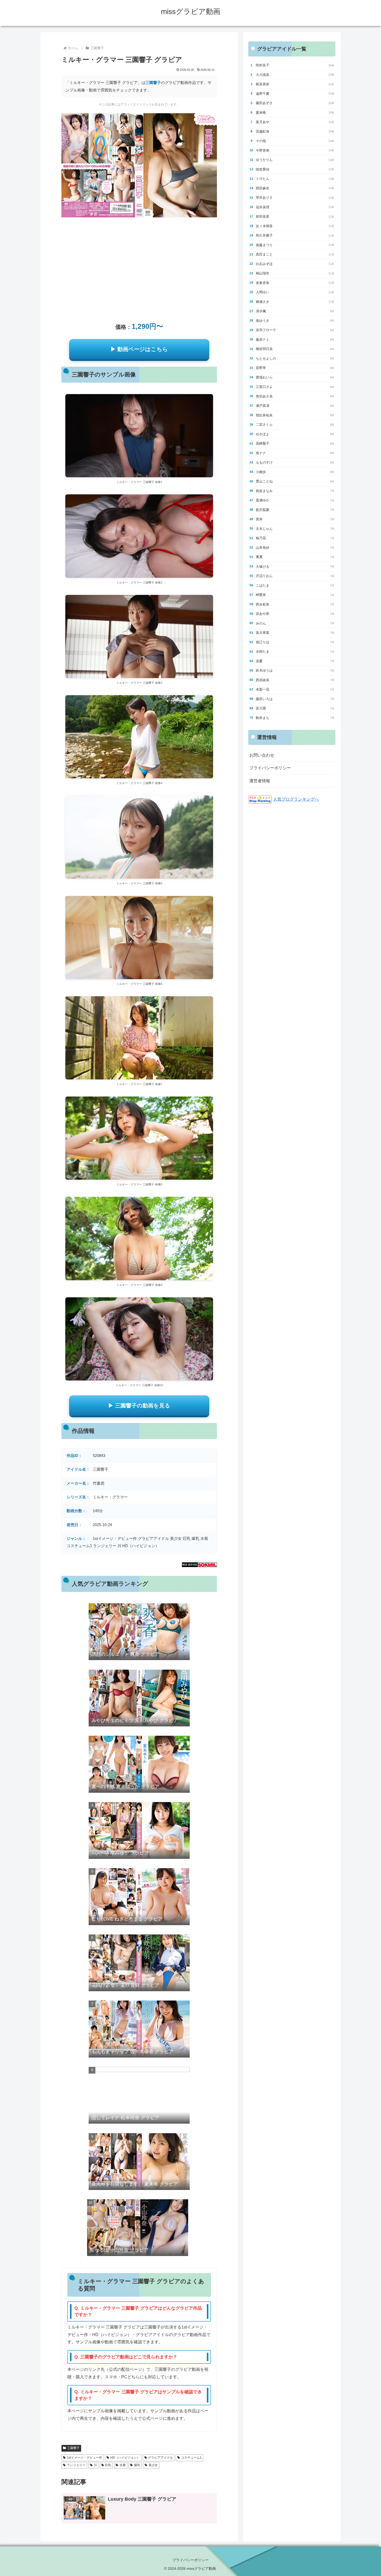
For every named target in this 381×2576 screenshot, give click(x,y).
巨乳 (108, 2465)
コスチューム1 (191, 2458)
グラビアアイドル (160, 2458)
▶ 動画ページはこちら (139, 349)
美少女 (153, 2465)
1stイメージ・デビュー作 (84, 2458)
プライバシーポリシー (270, 768)
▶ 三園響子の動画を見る (139, 1406)
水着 (123, 2465)
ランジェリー (76, 2465)
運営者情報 (260, 781)
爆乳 (137, 2465)
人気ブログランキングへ (296, 799)
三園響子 (153, 83)
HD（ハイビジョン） (125, 2458)
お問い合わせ (262, 755)
